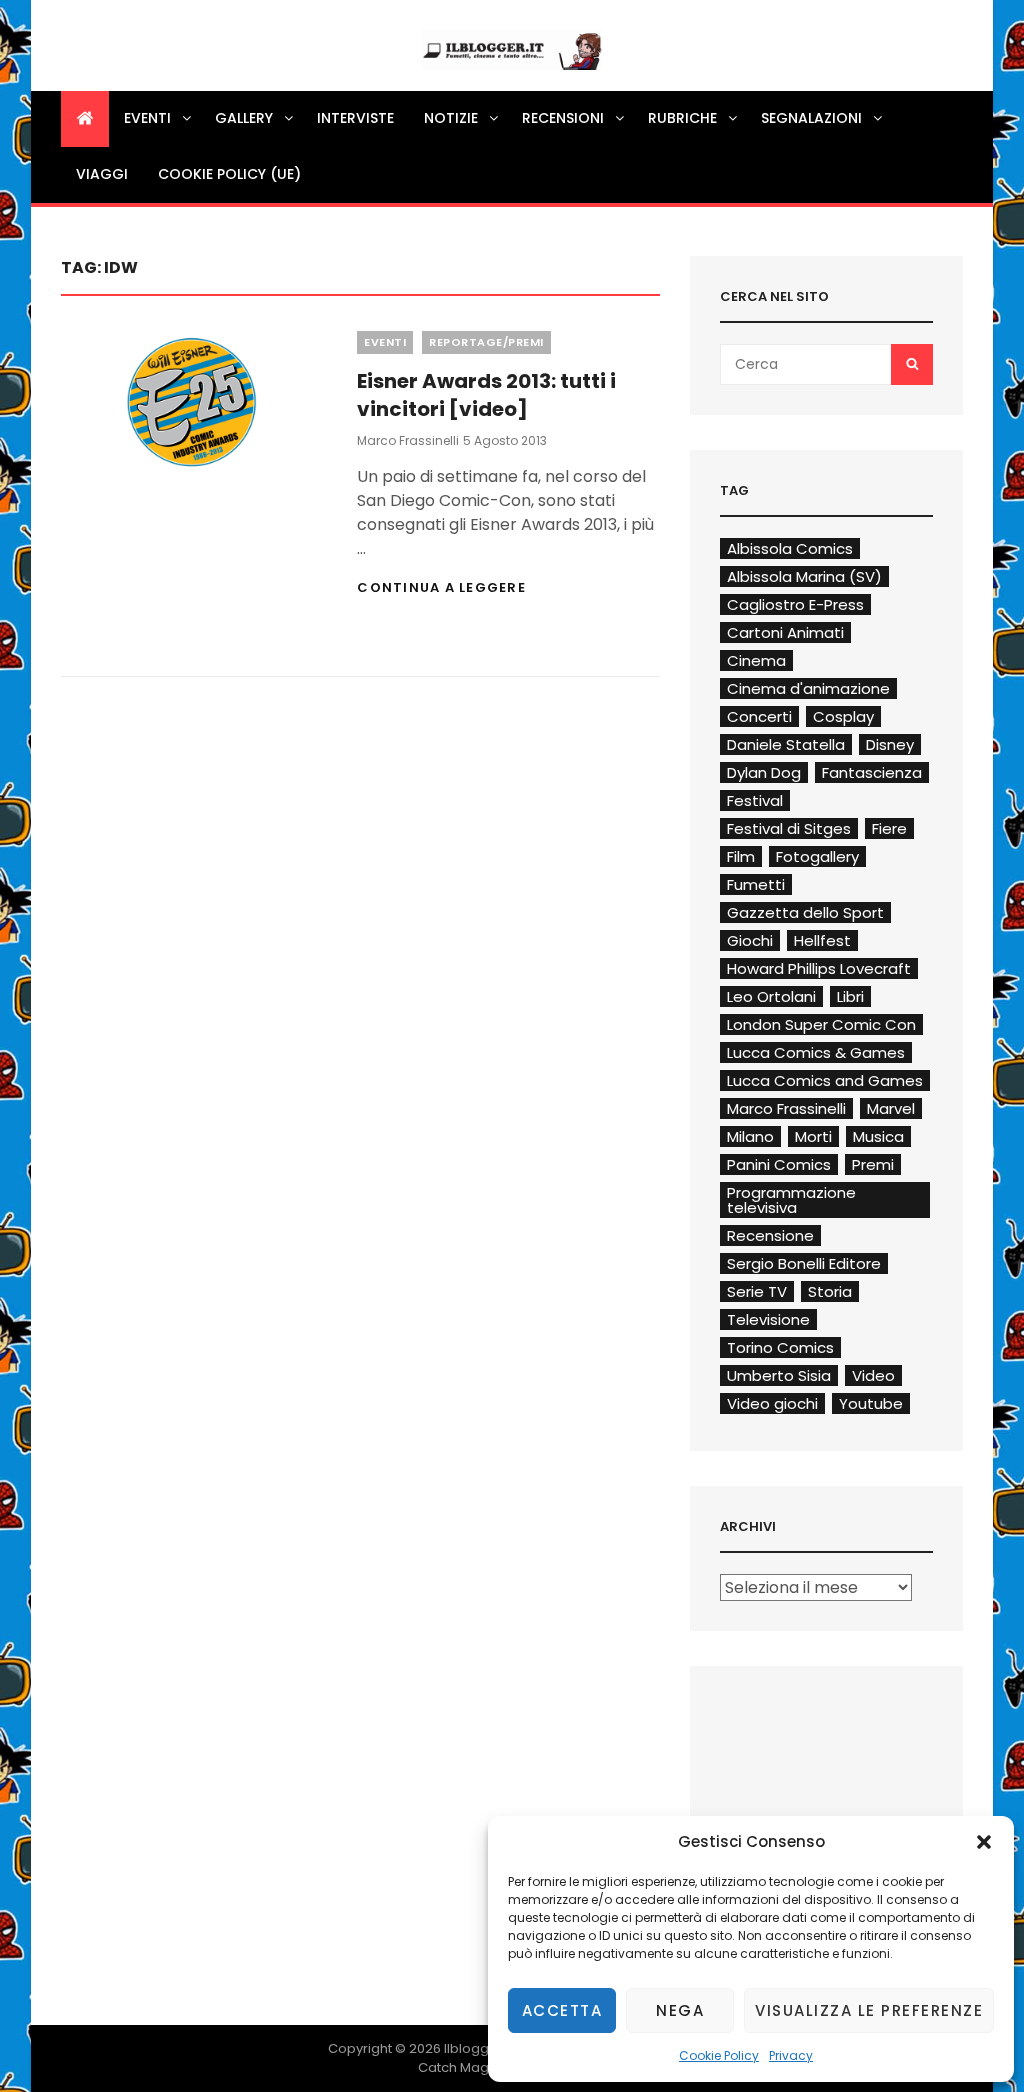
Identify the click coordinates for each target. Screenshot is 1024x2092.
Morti (813, 1136)
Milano (750, 1136)
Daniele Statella (786, 744)
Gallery (244, 118)
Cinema (756, 660)
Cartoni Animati (785, 632)
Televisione (768, 1319)
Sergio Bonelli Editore (804, 1263)
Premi (873, 1164)
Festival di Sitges (789, 828)
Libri (850, 996)
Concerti (759, 716)
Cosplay (843, 716)
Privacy (791, 2055)
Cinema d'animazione (808, 688)
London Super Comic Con (821, 1024)
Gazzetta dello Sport (805, 912)
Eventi (147, 118)
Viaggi (102, 174)
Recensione (770, 1235)
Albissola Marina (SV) (804, 576)
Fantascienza (872, 772)
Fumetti (756, 884)
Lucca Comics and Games (825, 1080)
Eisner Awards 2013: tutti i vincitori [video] (486, 395)
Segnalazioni (811, 118)
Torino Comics (780, 1347)
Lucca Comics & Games (816, 1052)
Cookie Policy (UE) (229, 174)
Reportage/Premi (486, 342)
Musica (878, 1136)
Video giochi (772, 1403)
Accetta (562, 2010)
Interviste (355, 118)
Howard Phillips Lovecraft (819, 968)
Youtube (871, 1403)
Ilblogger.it (478, 2048)
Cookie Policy (719, 2055)
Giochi (750, 940)
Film (741, 856)
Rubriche (682, 118)
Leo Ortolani (771, 996)
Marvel (891, 1108)
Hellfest (822, 940)
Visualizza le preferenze (869, 2010)
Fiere (889, 828)
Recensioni (563, 118)
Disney (890, 744)
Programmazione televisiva (791, 1200)
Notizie (451, 118)
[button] (984, 1842)
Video (873, 1375)
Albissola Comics (790, 548)
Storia (830, 1291)
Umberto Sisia (779, 1375)
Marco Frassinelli (408, 440)
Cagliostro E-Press (795, 604)
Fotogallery (817, 856)
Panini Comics (779, 1164)
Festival (755, 800)
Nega (680, 2010)
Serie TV (757, 1291)
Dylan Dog (764, 772)
